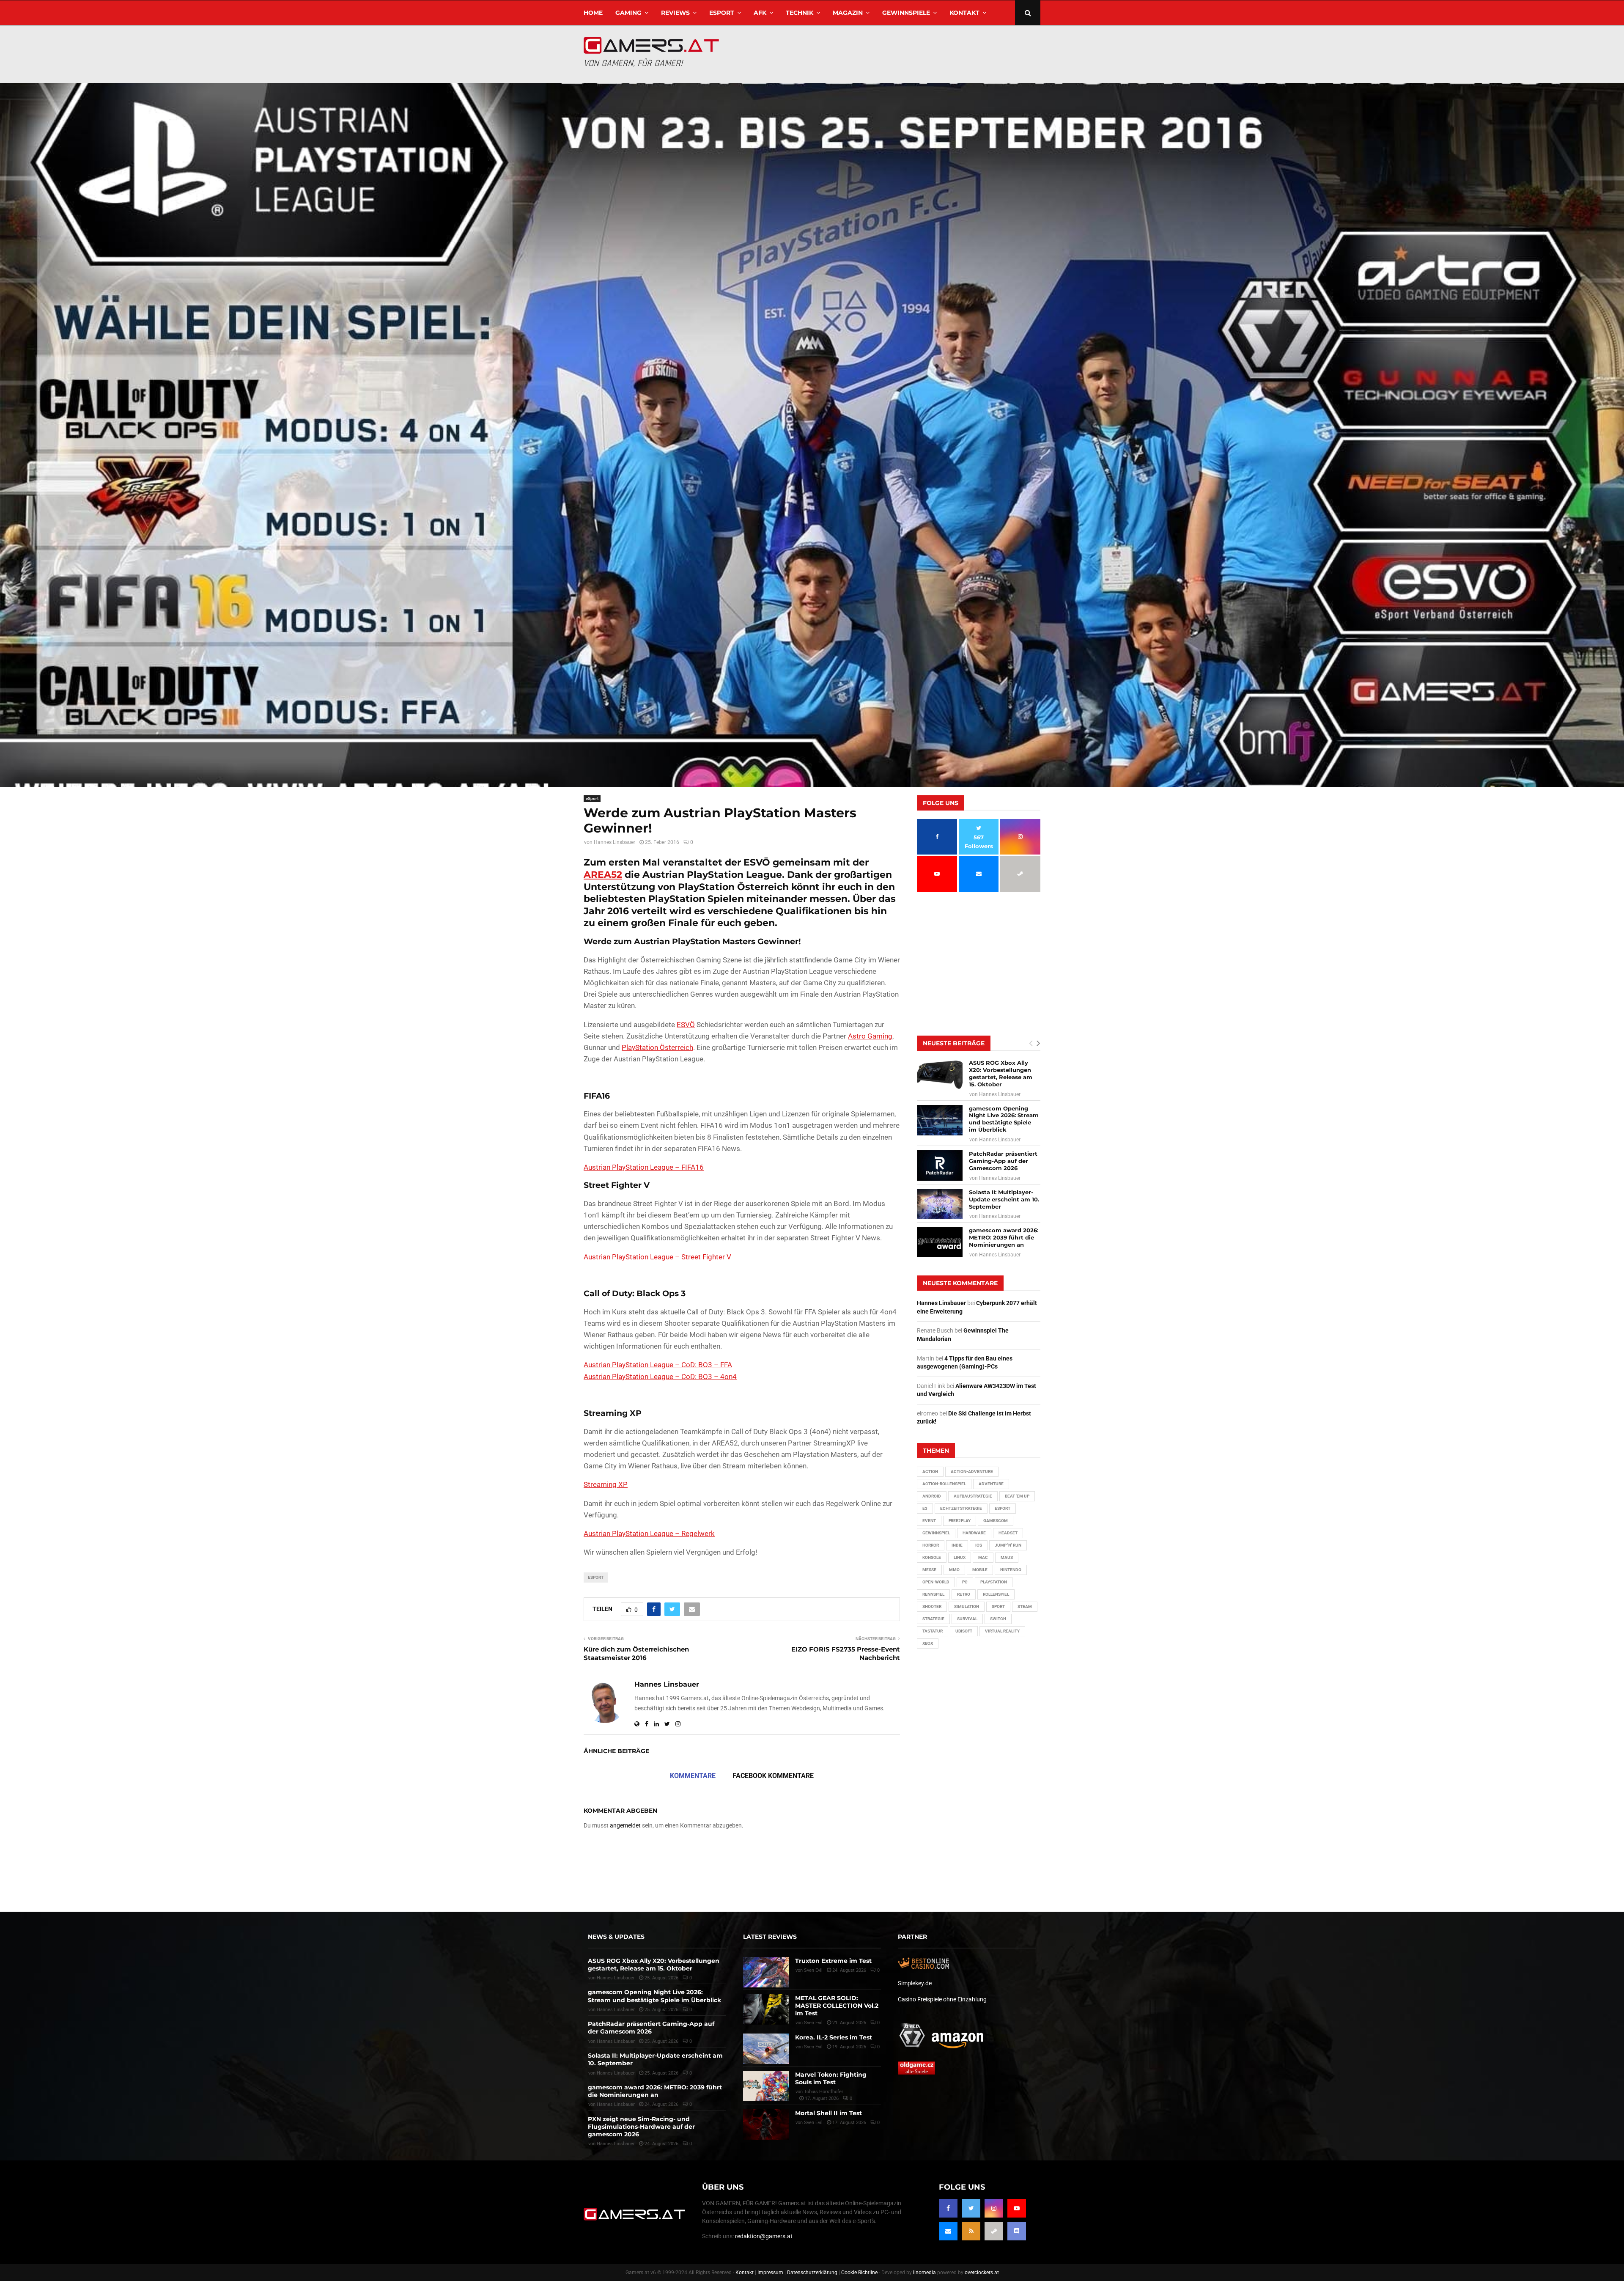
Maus (1007, 1557)
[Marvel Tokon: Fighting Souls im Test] (766, 2086)
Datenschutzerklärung (812, 2273)
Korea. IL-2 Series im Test (834, 2037)
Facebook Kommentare (773, 1776)
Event (929, 1521)
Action (930, 1472)
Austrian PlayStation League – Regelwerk (649, 1533)
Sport (998, 1606)
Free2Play (960, 1521)
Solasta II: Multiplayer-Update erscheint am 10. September (1004, 1199)
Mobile (980, 1570)
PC (965, 1582)
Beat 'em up (1017, 1496)
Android (932, 1496)
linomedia (924, 2273)
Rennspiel (933, 1594)
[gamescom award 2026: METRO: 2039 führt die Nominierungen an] (940, 1242)
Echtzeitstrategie (961, 1508)
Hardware (974, 1533)
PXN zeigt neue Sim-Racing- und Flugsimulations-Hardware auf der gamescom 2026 (641, 2127)
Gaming (628, 13)
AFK (760, 13)
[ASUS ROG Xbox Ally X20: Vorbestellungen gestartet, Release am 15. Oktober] (940, 1075)
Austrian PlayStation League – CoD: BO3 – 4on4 (660, 1377)
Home (593, 13)
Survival (967, 1619)
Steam (1025, 1606)
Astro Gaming (870, 1036)
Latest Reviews (770, 1937)
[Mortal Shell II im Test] (766, 2124)
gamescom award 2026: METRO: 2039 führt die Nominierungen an (1004, 1237)
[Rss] (971, 2231)
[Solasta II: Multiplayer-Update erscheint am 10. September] (940, 1204)
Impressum (770, 2273)
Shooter (932, 1606)
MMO (954, 1570)
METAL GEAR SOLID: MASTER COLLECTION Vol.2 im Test (837, 2006)
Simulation (967, 1606)
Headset (1008, 1533)
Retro (964, 1594)
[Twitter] (971, 2208)
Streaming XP (606, 1484)
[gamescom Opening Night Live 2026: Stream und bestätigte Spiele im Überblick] (940, 1120)
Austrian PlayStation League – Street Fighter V (657, 1257)
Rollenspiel (996, 1594)
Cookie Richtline (859, 2273)
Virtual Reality (1002, 1631)
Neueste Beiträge (954, 1043)
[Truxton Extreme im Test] (766, 1972)
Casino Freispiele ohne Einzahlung (942, 1999)
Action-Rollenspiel (944, 1484)
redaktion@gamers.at (764, 2236)
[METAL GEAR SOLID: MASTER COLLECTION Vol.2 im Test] (766, 2009)
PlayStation (994, 1582)
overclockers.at (982, 2273)
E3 (925, 1508)
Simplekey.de (915, 1983)
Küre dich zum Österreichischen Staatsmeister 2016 (636, 1653)
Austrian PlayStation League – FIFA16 (644, 1167)
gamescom (996, 1521)
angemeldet (625, 1825)
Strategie (933, 1619)
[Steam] (994, 2231)
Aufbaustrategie (973, 1496)
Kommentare (693, 1776)
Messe (929, 1570)
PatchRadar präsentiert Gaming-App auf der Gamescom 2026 (1003, 1161)
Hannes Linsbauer (614, 842)
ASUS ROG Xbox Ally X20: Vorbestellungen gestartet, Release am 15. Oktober (1001, 1073)
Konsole (932, 1557)
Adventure (991, 1484)
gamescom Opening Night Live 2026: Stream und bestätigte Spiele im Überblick (1004, 1119)
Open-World (936, 1582)
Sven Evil (813, 2023)
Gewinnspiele (906, 13)
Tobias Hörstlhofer (824, 2092)
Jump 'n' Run (1008, 1545)
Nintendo (1011, 1570)
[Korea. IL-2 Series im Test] (766, 2049)
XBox (928, 1643)
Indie (957, 1545)
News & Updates (616, 1937)
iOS (979, 1545)
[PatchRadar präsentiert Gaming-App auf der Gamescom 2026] (940, 1165)
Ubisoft (964, 1631)
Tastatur (933, 1631)
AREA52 (603, 875)
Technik (800, 13)
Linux (960, 1557)
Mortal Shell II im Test (828, 2113)
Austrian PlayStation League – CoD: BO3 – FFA (658, 1365)
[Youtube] (1017, 2208)
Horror (931, 1545)
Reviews (675, 13)
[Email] (948, 2231)
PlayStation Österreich (657, 1047)
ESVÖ (686, 1025)
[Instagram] (994, 2208)
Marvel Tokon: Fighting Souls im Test (831, 2078)
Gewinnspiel (936, 1533)
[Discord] (1017, 2231)
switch (998, 1619)
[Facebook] (948, 2208)
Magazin (848, 13)
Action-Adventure (972, 1472)
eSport (722, 13)
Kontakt (964, 13)
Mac (983, 1557)
